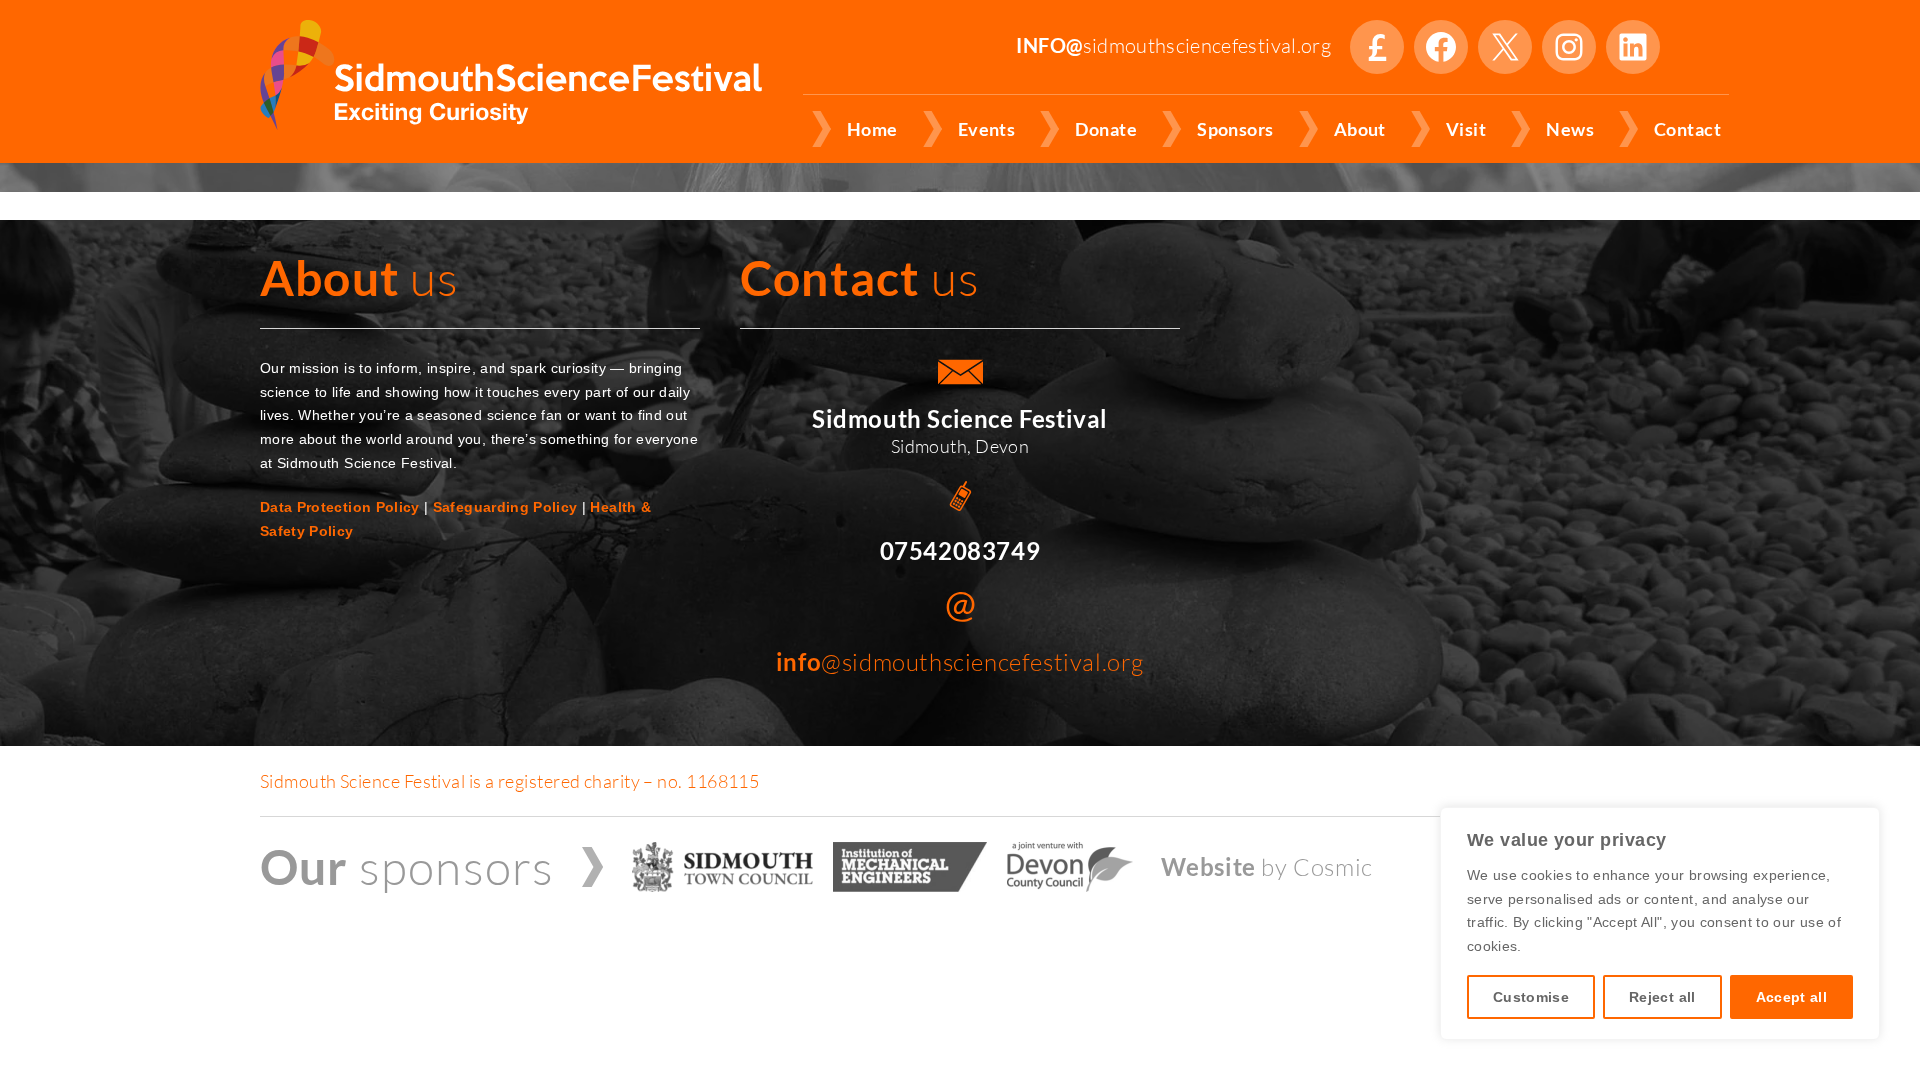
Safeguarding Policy (505, 507)
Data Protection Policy (340, 507)
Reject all (1662, 997)
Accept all (1792, 997)
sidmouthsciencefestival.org (1173, 45)
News (1570, 129)
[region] (1660, 923)
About (1360, 129)
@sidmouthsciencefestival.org (960, 662)
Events (987, 129)
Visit (1466, 129)
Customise (1531, 997)
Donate (1377, 47)
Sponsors (1235, 129)
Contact (1687, 129)
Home (872, 129)
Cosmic (1333, 867)
